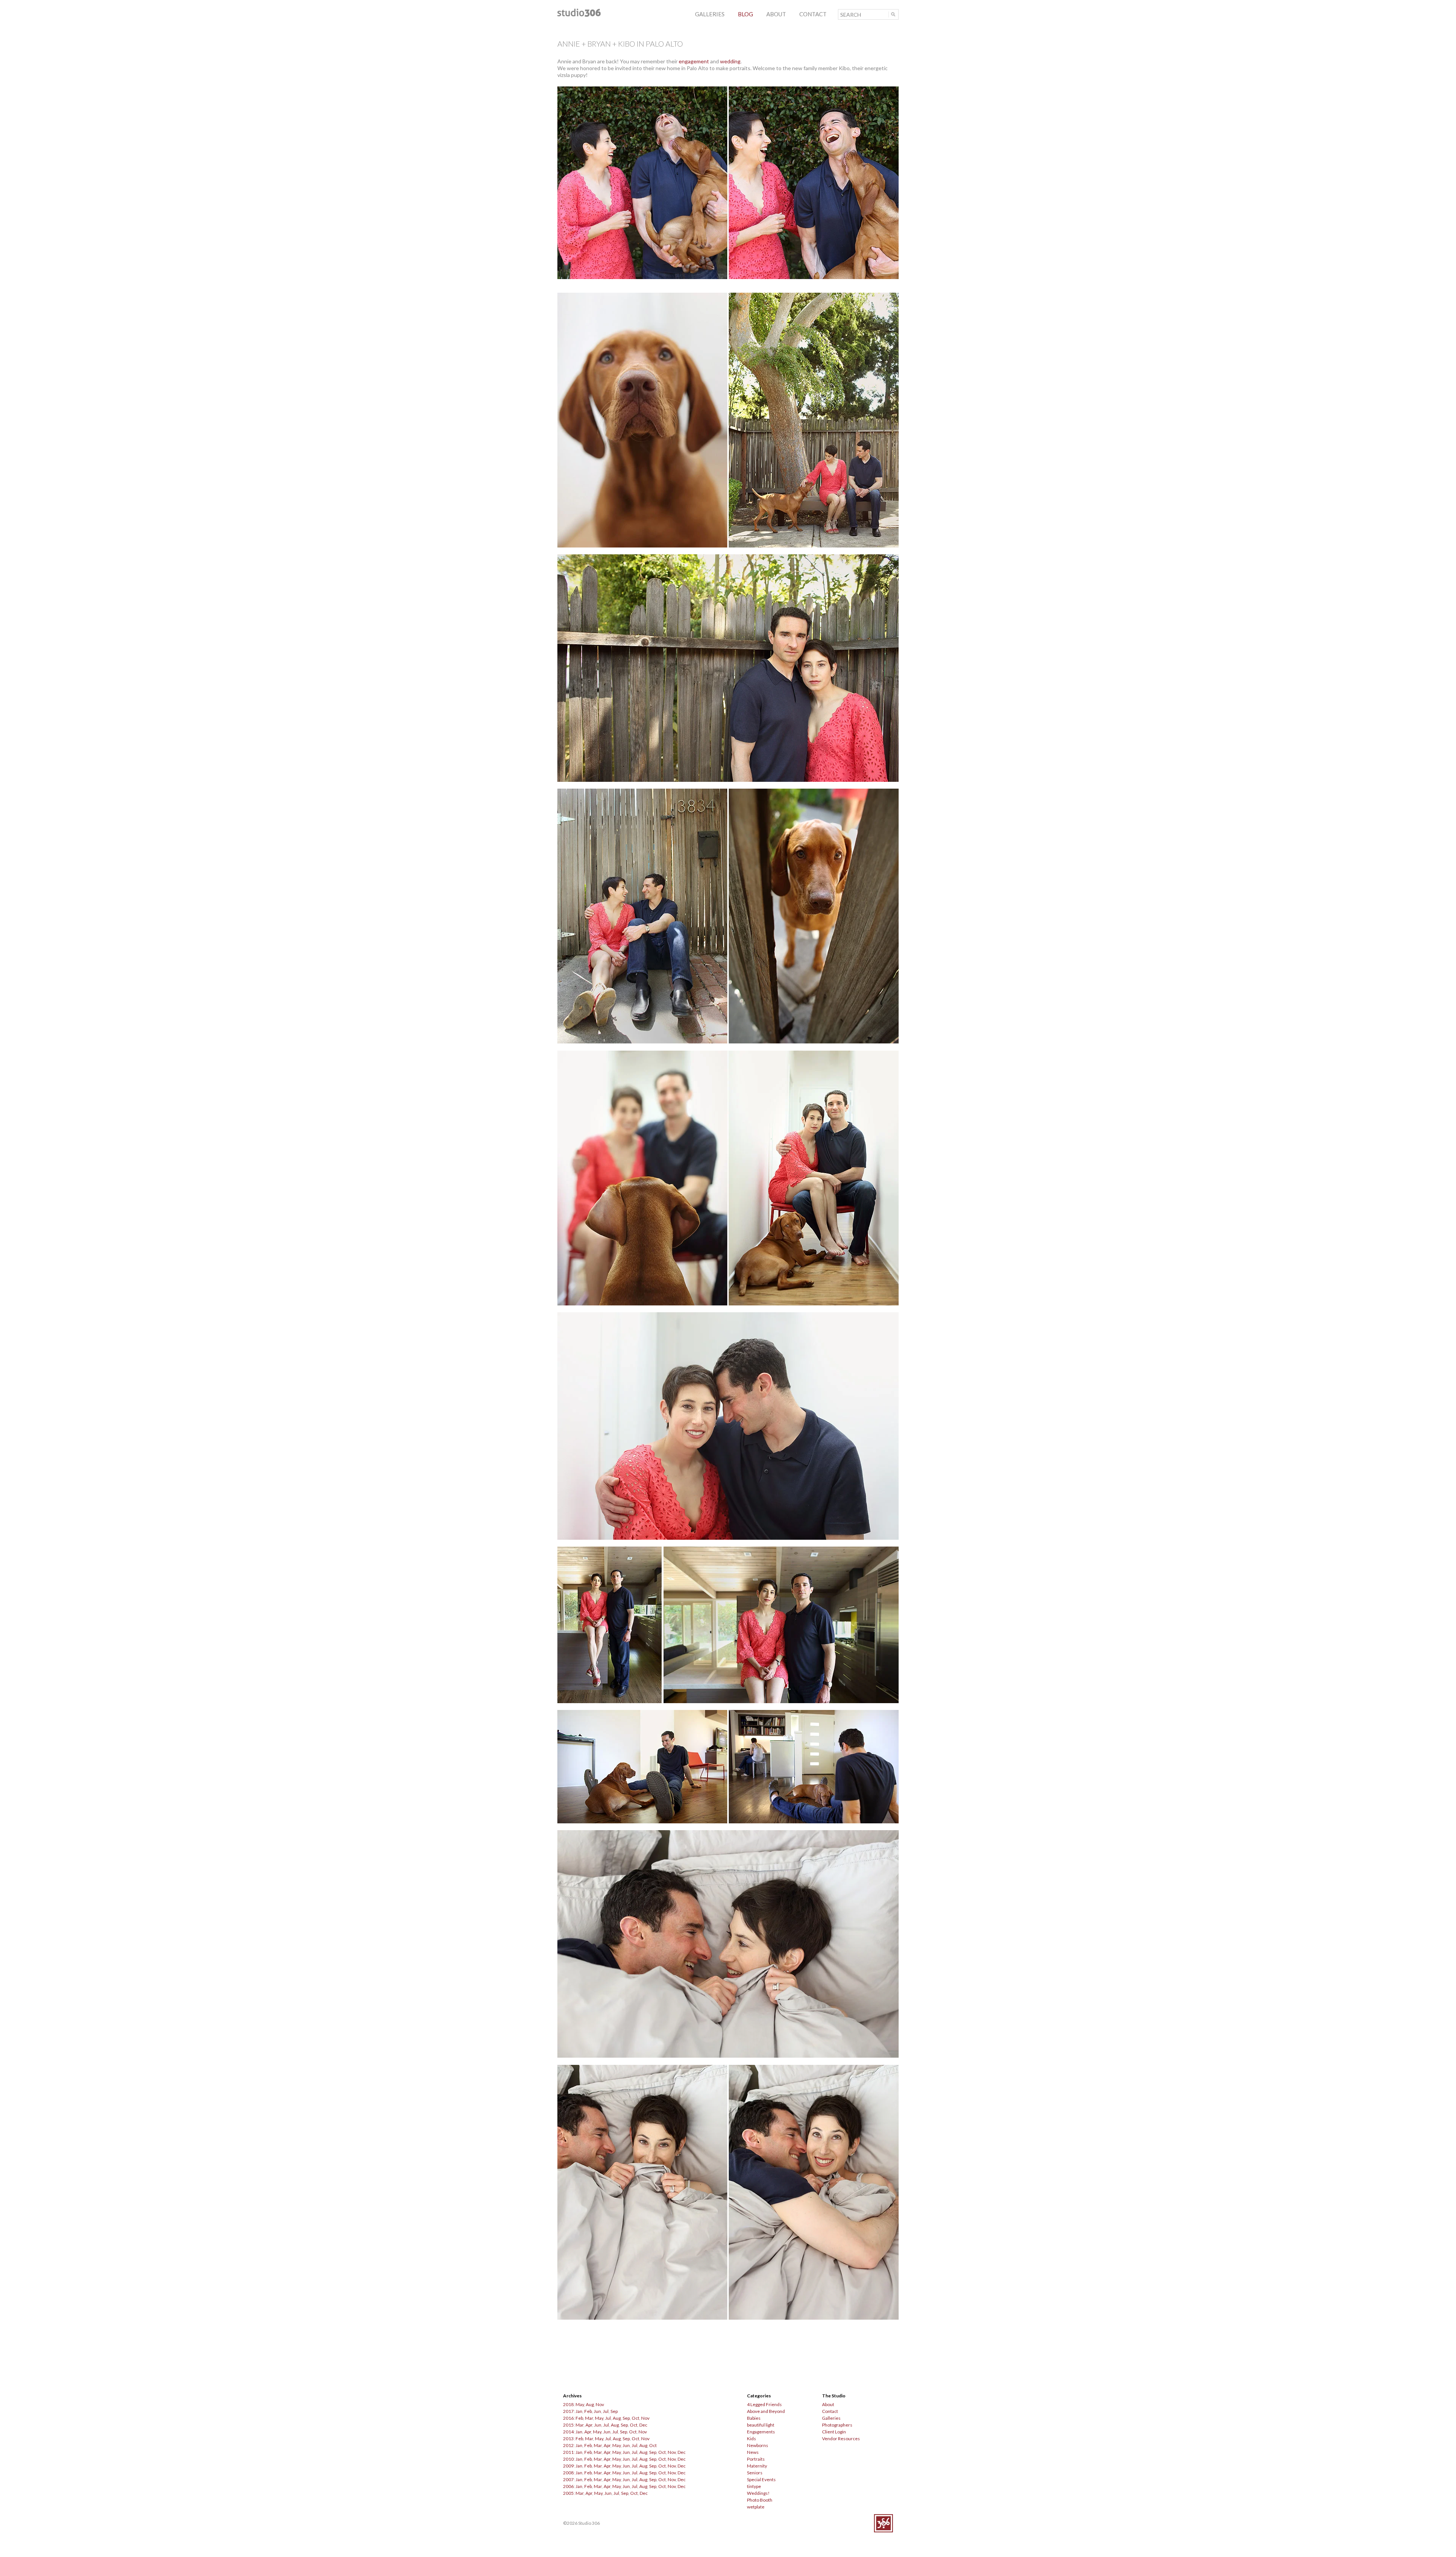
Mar (589, 2418)
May (580, 2404)
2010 (568, 2459)
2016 (568, 2418)
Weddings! (758, 2493)
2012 (568, 2445)
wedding (730, 61)
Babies (754, 2418)
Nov (600, 2404)
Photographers (837, 2425)
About (828, 2404)
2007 (568, 2479)
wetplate (756, 2507)
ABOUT (776, 14)
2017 (568, 2411)
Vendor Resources (841, 2439)
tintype (754, 2486)
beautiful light (761, 2425)
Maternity (757, 2466)
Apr (589, 2425)
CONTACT (813, 14)
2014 (568, 2432)
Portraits (756, 2459)
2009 (568, 2466)
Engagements (761, 2432)
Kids (752, 2439)
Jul (606, 2411)
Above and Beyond (766, 2411)
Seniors (755, 2473)
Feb (588, 2411)
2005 (568, 2493)
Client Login (834, 2432)
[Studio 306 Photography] (579, 15)
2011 (568, 2452)
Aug (590, 2404)
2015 (568, 2425)
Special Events (761, 2479)
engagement (694, 61)
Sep (614, 2411)
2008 (568, 2473)
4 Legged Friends (764, 2404)
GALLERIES (710, 14)
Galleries (831, 2418)
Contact (830, 2411)
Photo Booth (760, 2500)
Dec (643, 2425)
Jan (579, 2411)
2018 (568, 2404)
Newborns (758, 2445)
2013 (568, 2439)
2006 (568, 2486)
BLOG (745, 14)
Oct (635, 2418)
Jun (597, 2411)
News (753, 2452)
